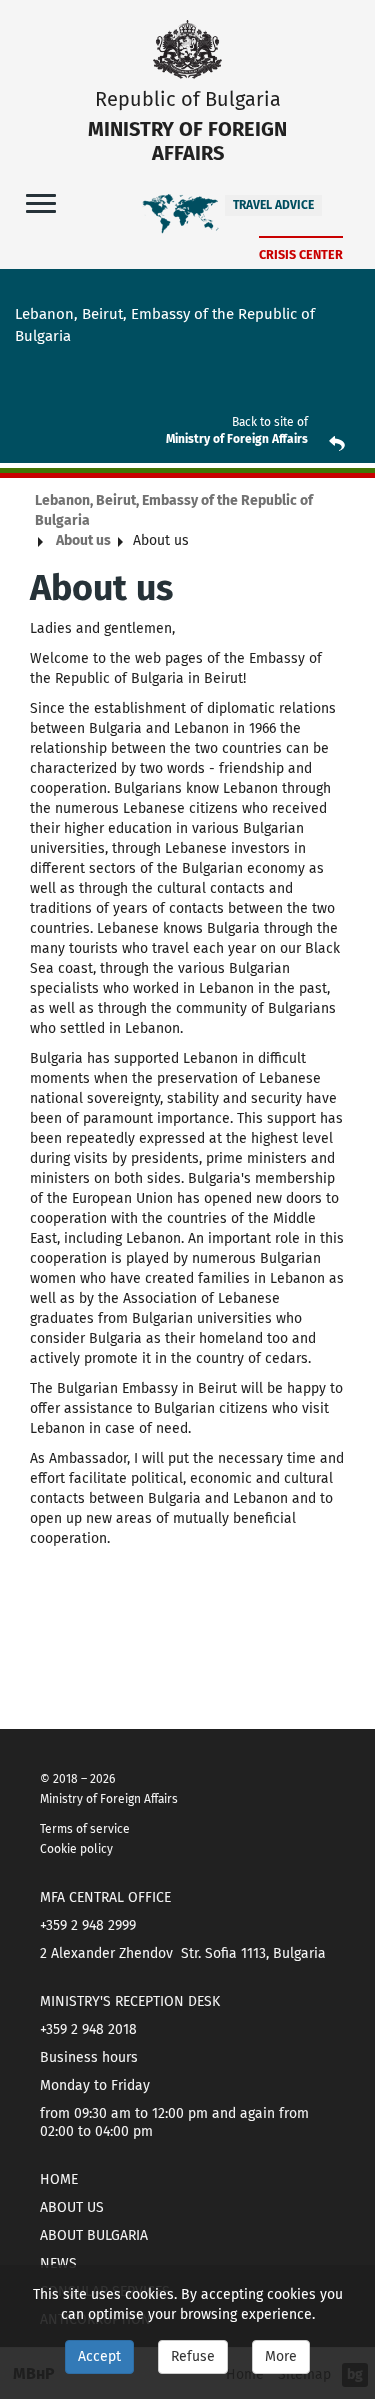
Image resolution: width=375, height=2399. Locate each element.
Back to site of (270, 422)
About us (83, 540)
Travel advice (273, 205)
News (58, 2263)
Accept (99, 2356)
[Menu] (41, 202)
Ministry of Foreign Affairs (237, 439)
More (281, 2356)
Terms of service (85, 1829)
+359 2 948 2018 (88, 2029)
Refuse (193, 2356)
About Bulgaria (94, 2235)
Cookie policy (76, 1849)
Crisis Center (301, 254)
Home (59, 2179)
